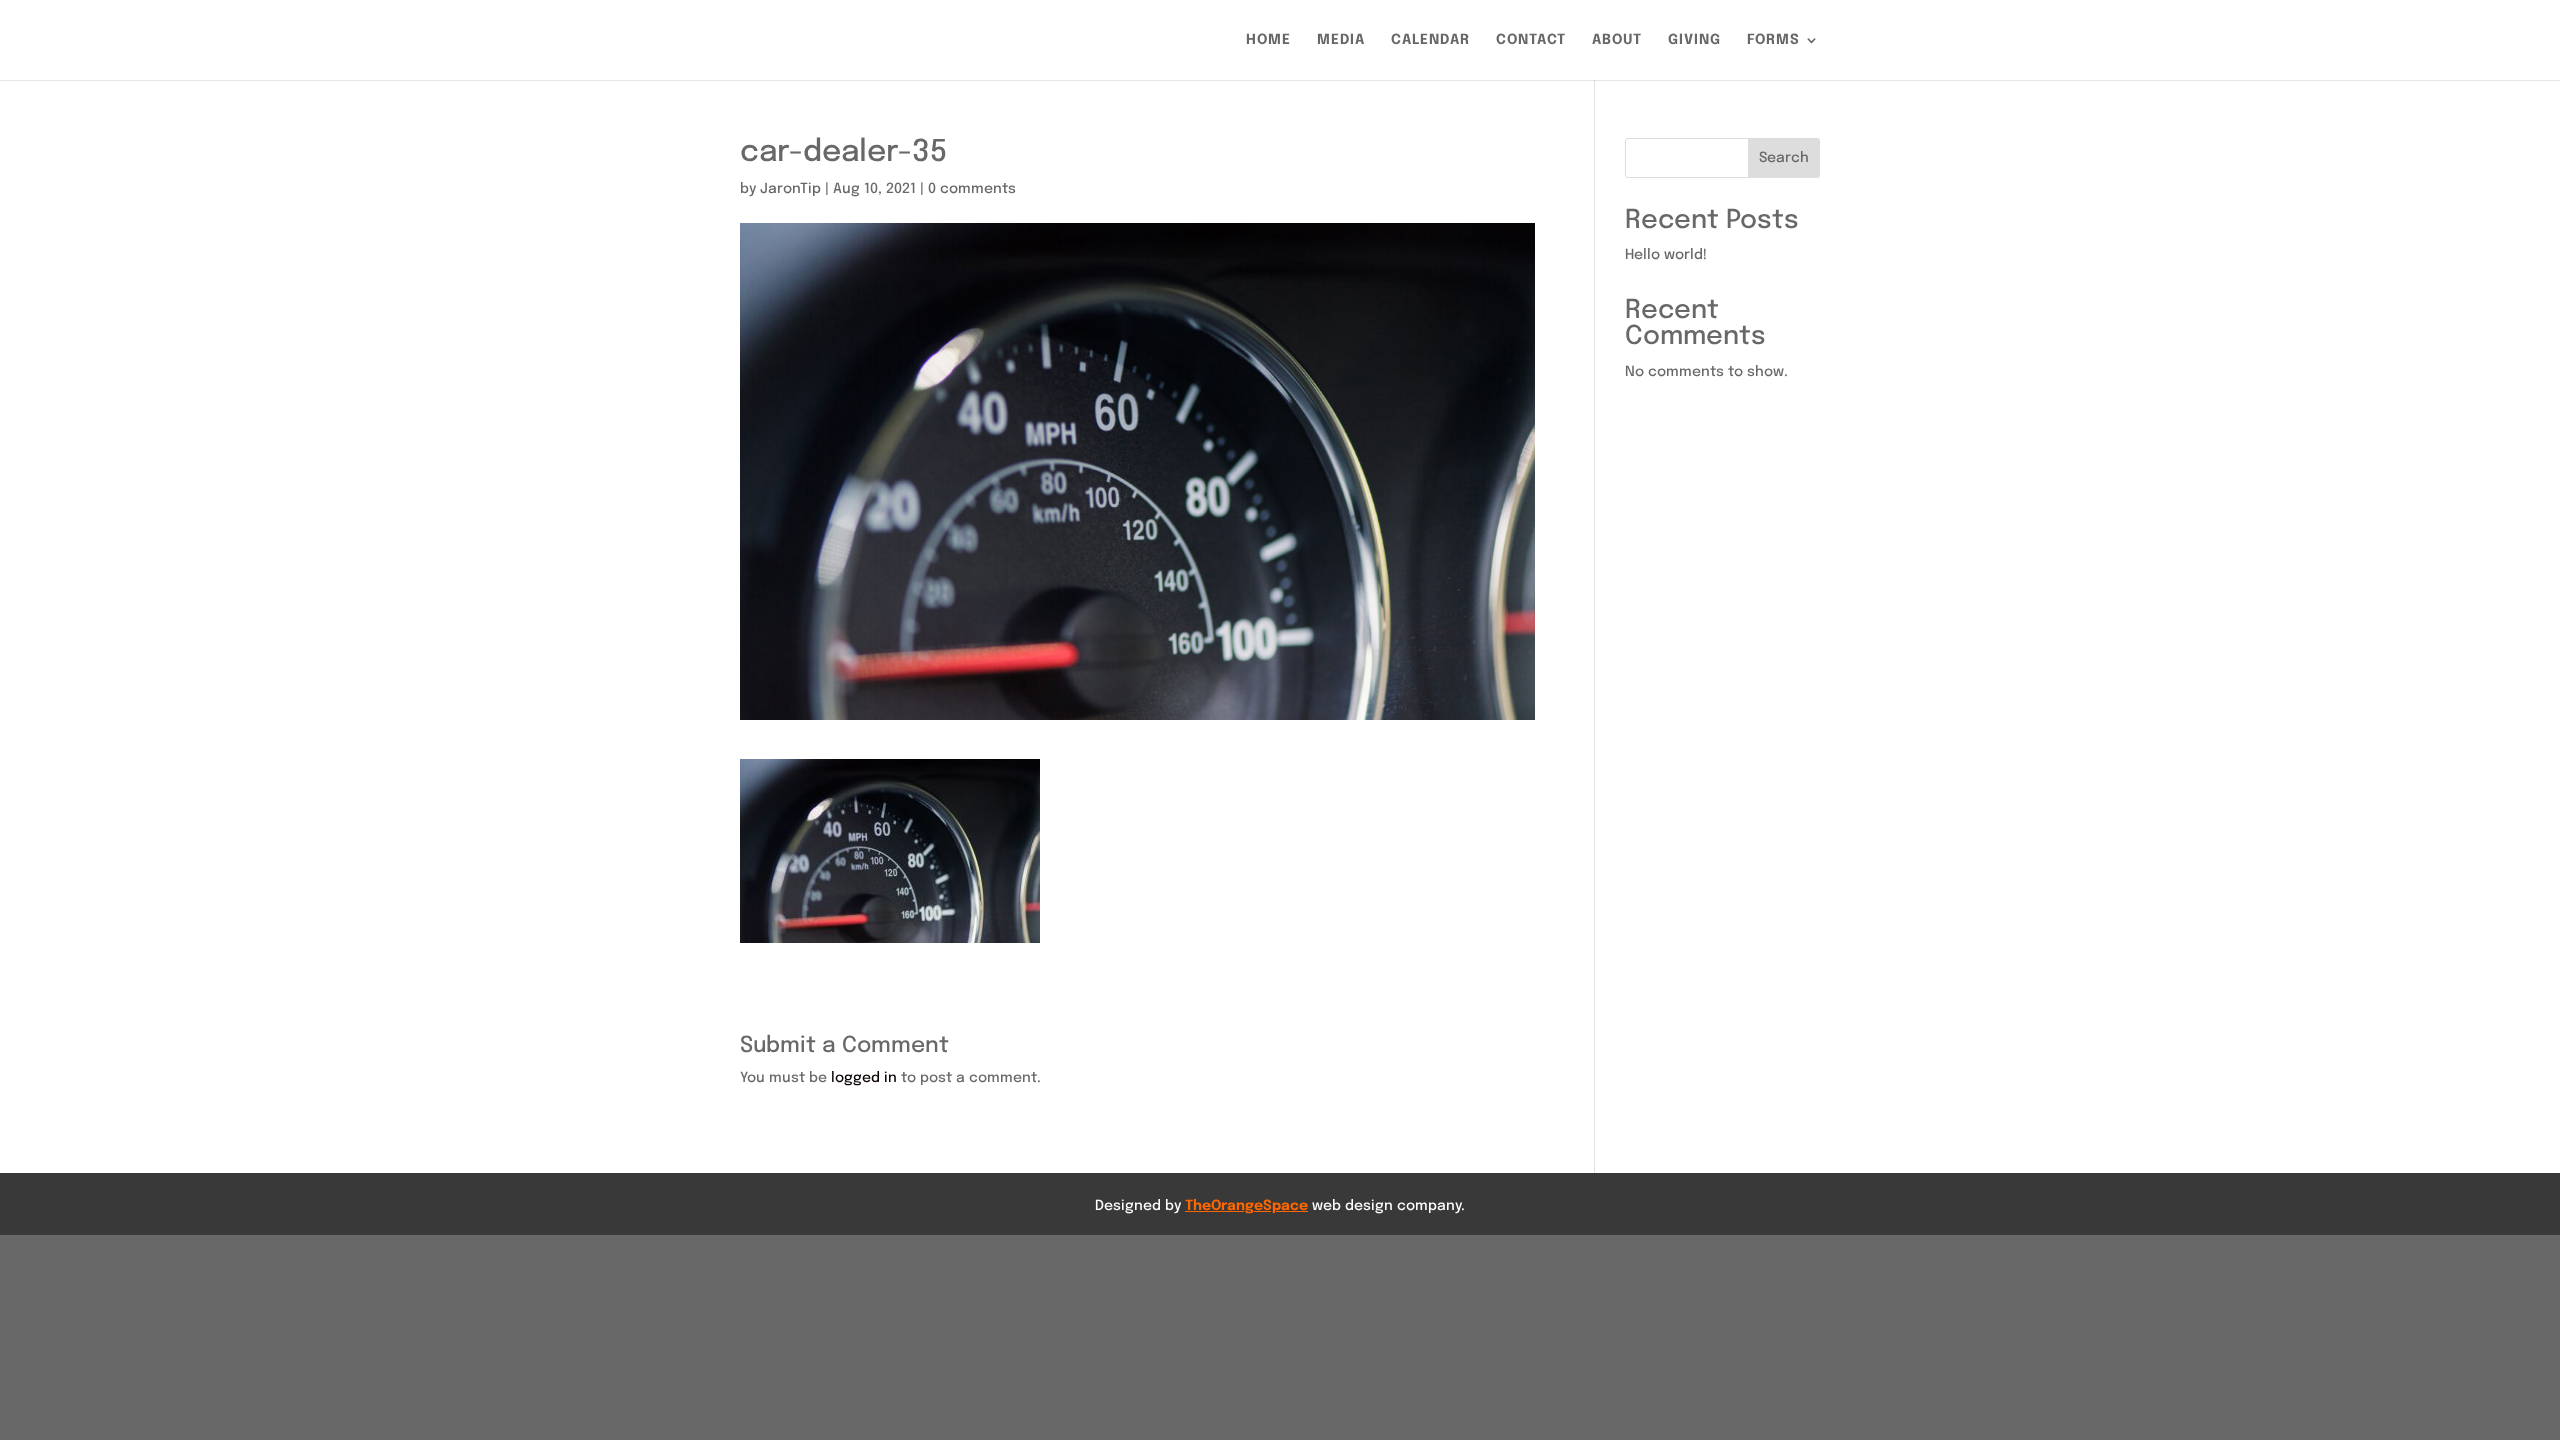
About (1617, 40)
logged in (864, 1078)
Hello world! (1666, 255)
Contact (1531, 40)
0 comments (972, 189)
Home (1268, 40)
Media (1341, 40)
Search (1784, 158)
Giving (1694, 40)
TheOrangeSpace (1246, 1206)
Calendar (1430, 40)
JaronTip (790, 189)
